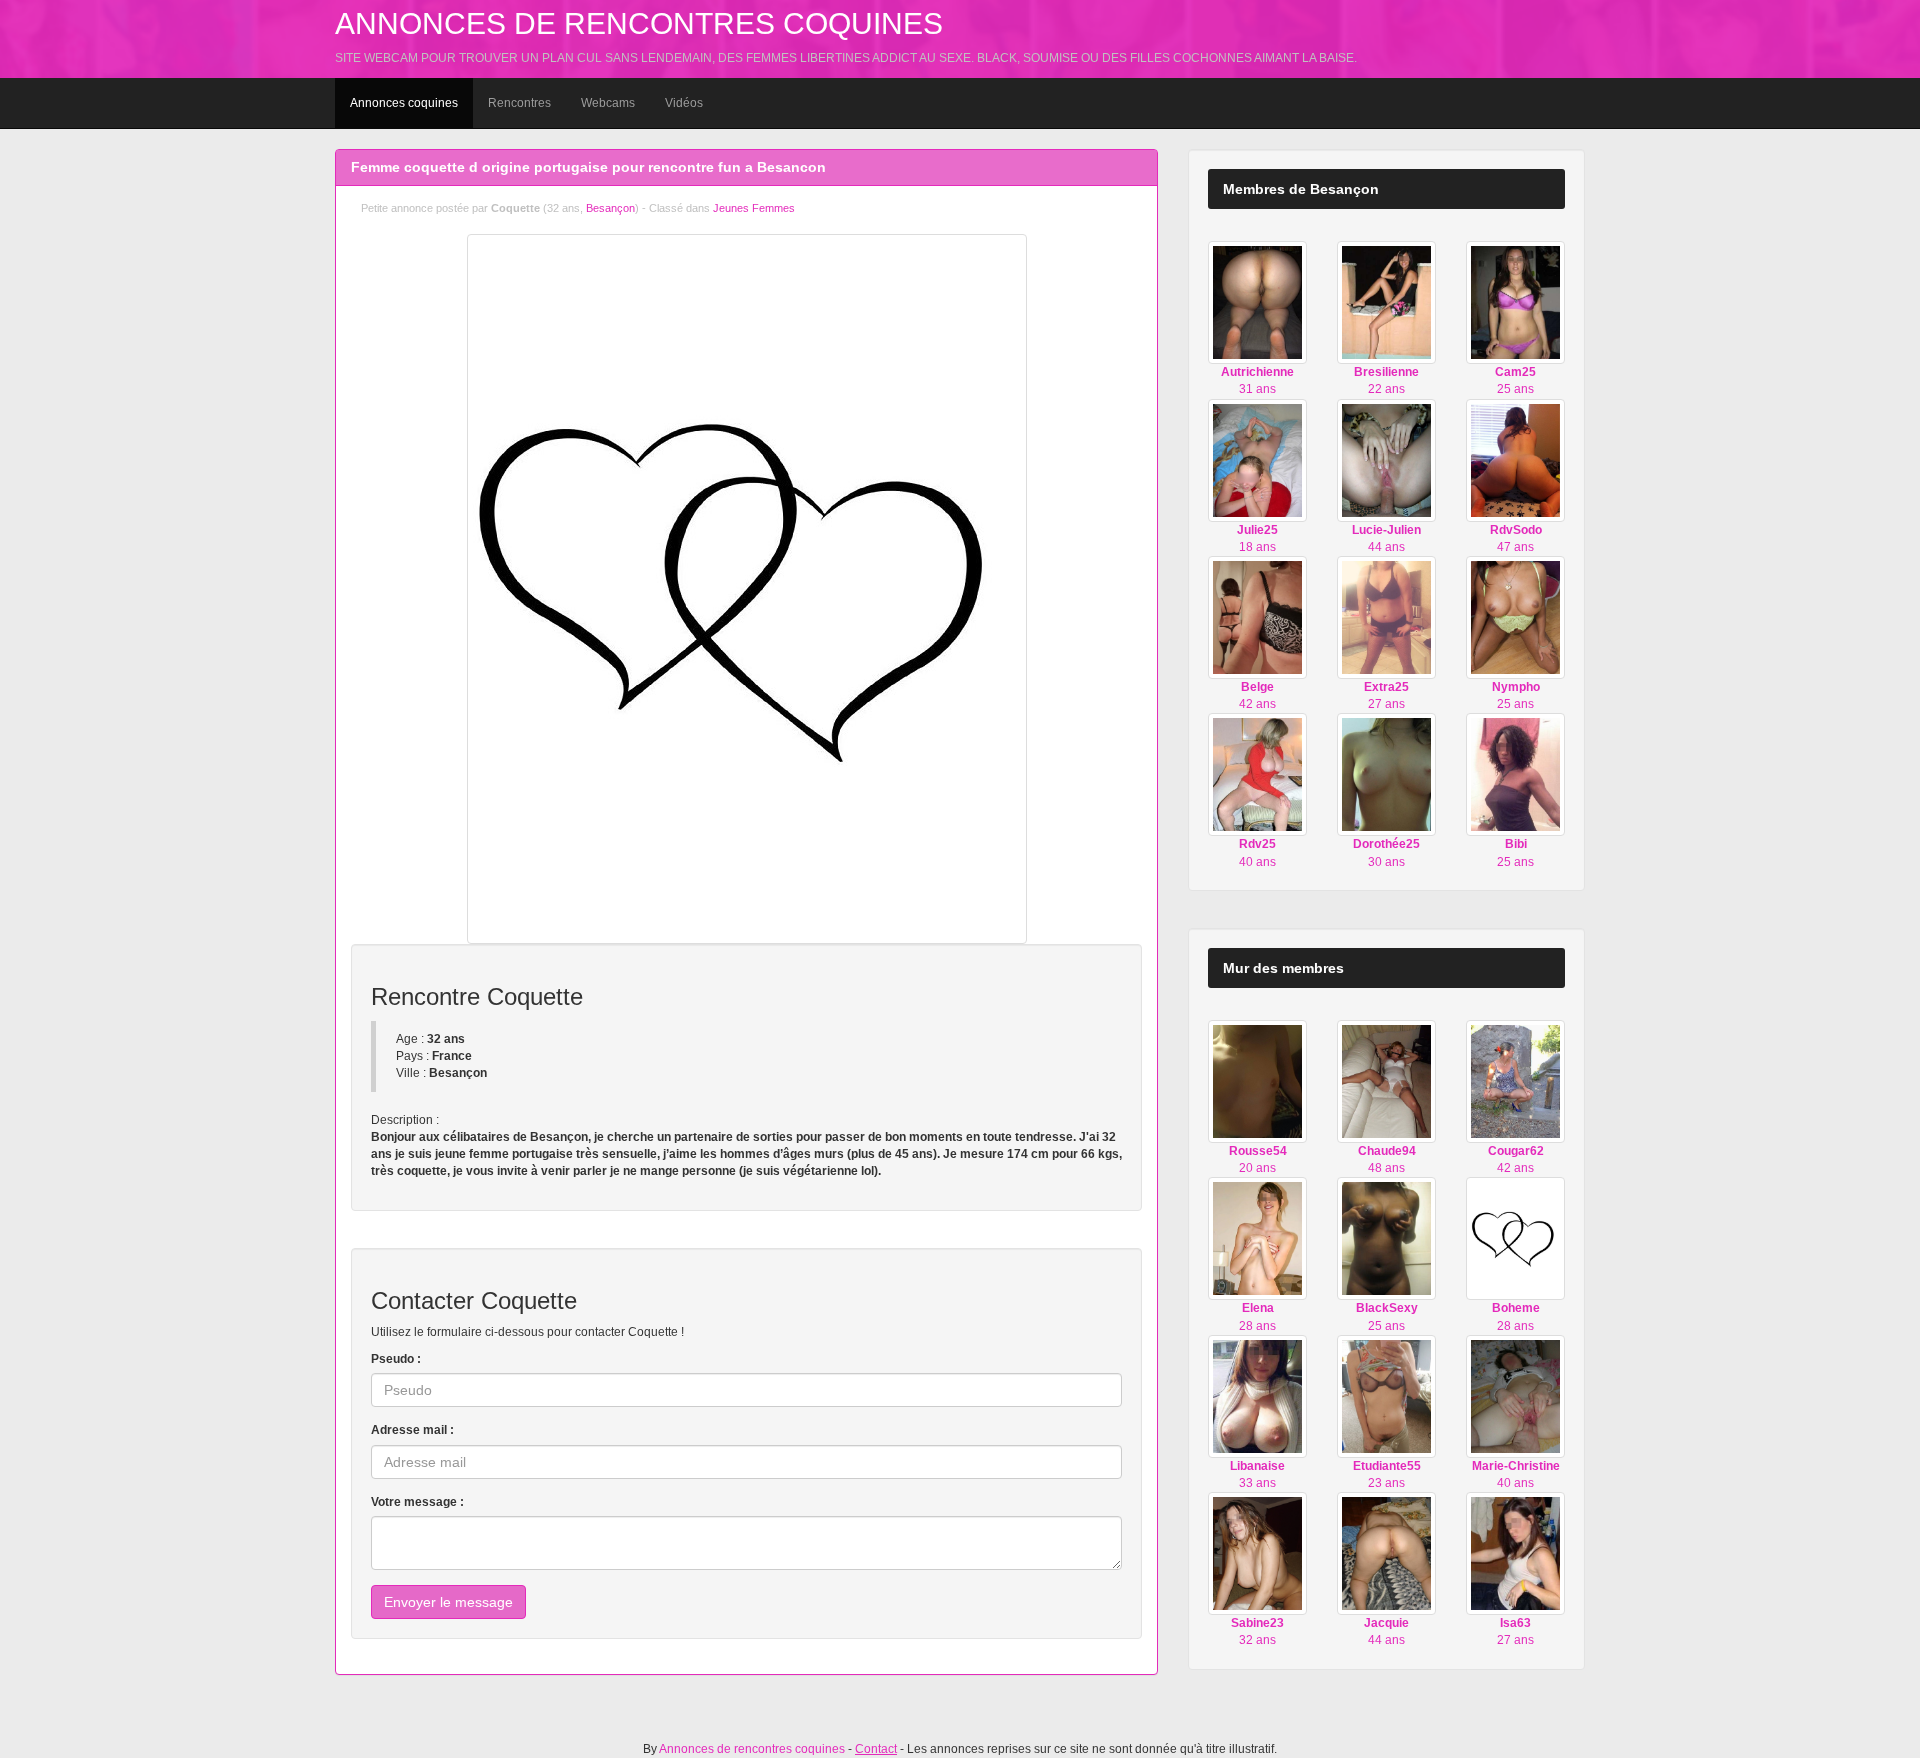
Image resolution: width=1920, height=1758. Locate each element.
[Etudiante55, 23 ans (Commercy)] (1386, 1396)
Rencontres (519, 103)
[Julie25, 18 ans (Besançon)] (1257, 459)
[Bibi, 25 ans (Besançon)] (1515, 774)
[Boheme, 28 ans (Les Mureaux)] (1515, 1238)
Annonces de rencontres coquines (639, 23)
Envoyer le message (448, 1602)
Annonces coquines (404, 103)
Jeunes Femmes (754, 208)
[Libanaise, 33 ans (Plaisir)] (1257, 1396)
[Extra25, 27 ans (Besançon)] (1386, 617)
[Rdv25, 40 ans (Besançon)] (1257, 774)
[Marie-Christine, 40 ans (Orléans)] (1515, 1396)
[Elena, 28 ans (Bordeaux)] (1257, 1238)
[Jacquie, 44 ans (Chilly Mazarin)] (1386, 1553)
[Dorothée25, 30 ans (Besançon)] (1386, 774)
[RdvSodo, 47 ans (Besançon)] (1515, 459)
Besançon (610, 208)
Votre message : (417, 1502)
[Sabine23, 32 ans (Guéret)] (1257, 1553)
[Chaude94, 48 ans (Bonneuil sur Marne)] (1386, 1081)
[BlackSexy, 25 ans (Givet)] (1386, 1238)
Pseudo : (396, 1359)
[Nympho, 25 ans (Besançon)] (1515, 617)
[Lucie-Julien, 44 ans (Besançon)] (1386, 459)
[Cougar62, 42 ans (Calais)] (1515, 1081)
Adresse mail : (412, 1430)
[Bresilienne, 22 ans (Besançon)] (1386, 302)
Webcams (608, 103)
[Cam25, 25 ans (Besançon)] (1515, 302)
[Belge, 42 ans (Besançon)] (1257, 617)
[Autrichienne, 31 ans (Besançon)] (1257, 302)
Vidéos (684, 103)
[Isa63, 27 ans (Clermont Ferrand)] (1515, 1553)
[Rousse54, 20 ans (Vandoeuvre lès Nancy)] (1257, 1081)
